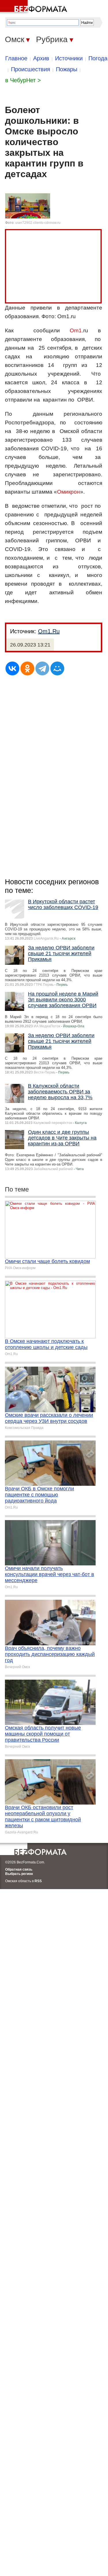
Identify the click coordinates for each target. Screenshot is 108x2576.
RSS (38, 1881)
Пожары (67, 69)
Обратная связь (19, 1869)
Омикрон (69, 492)
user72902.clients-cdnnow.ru (38, 223)
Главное (16, 58)
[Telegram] (42, 668)
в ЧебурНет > (23, 80)
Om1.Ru (49, 631)
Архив (41, 58)
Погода (98, 58)
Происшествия (31, 69)
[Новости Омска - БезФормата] (35, 7)
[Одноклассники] (27, 668)
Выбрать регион (19, 1874)
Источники (69, 58)
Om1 (76, 330)
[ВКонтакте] (12, 668)
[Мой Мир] (57, 668)
